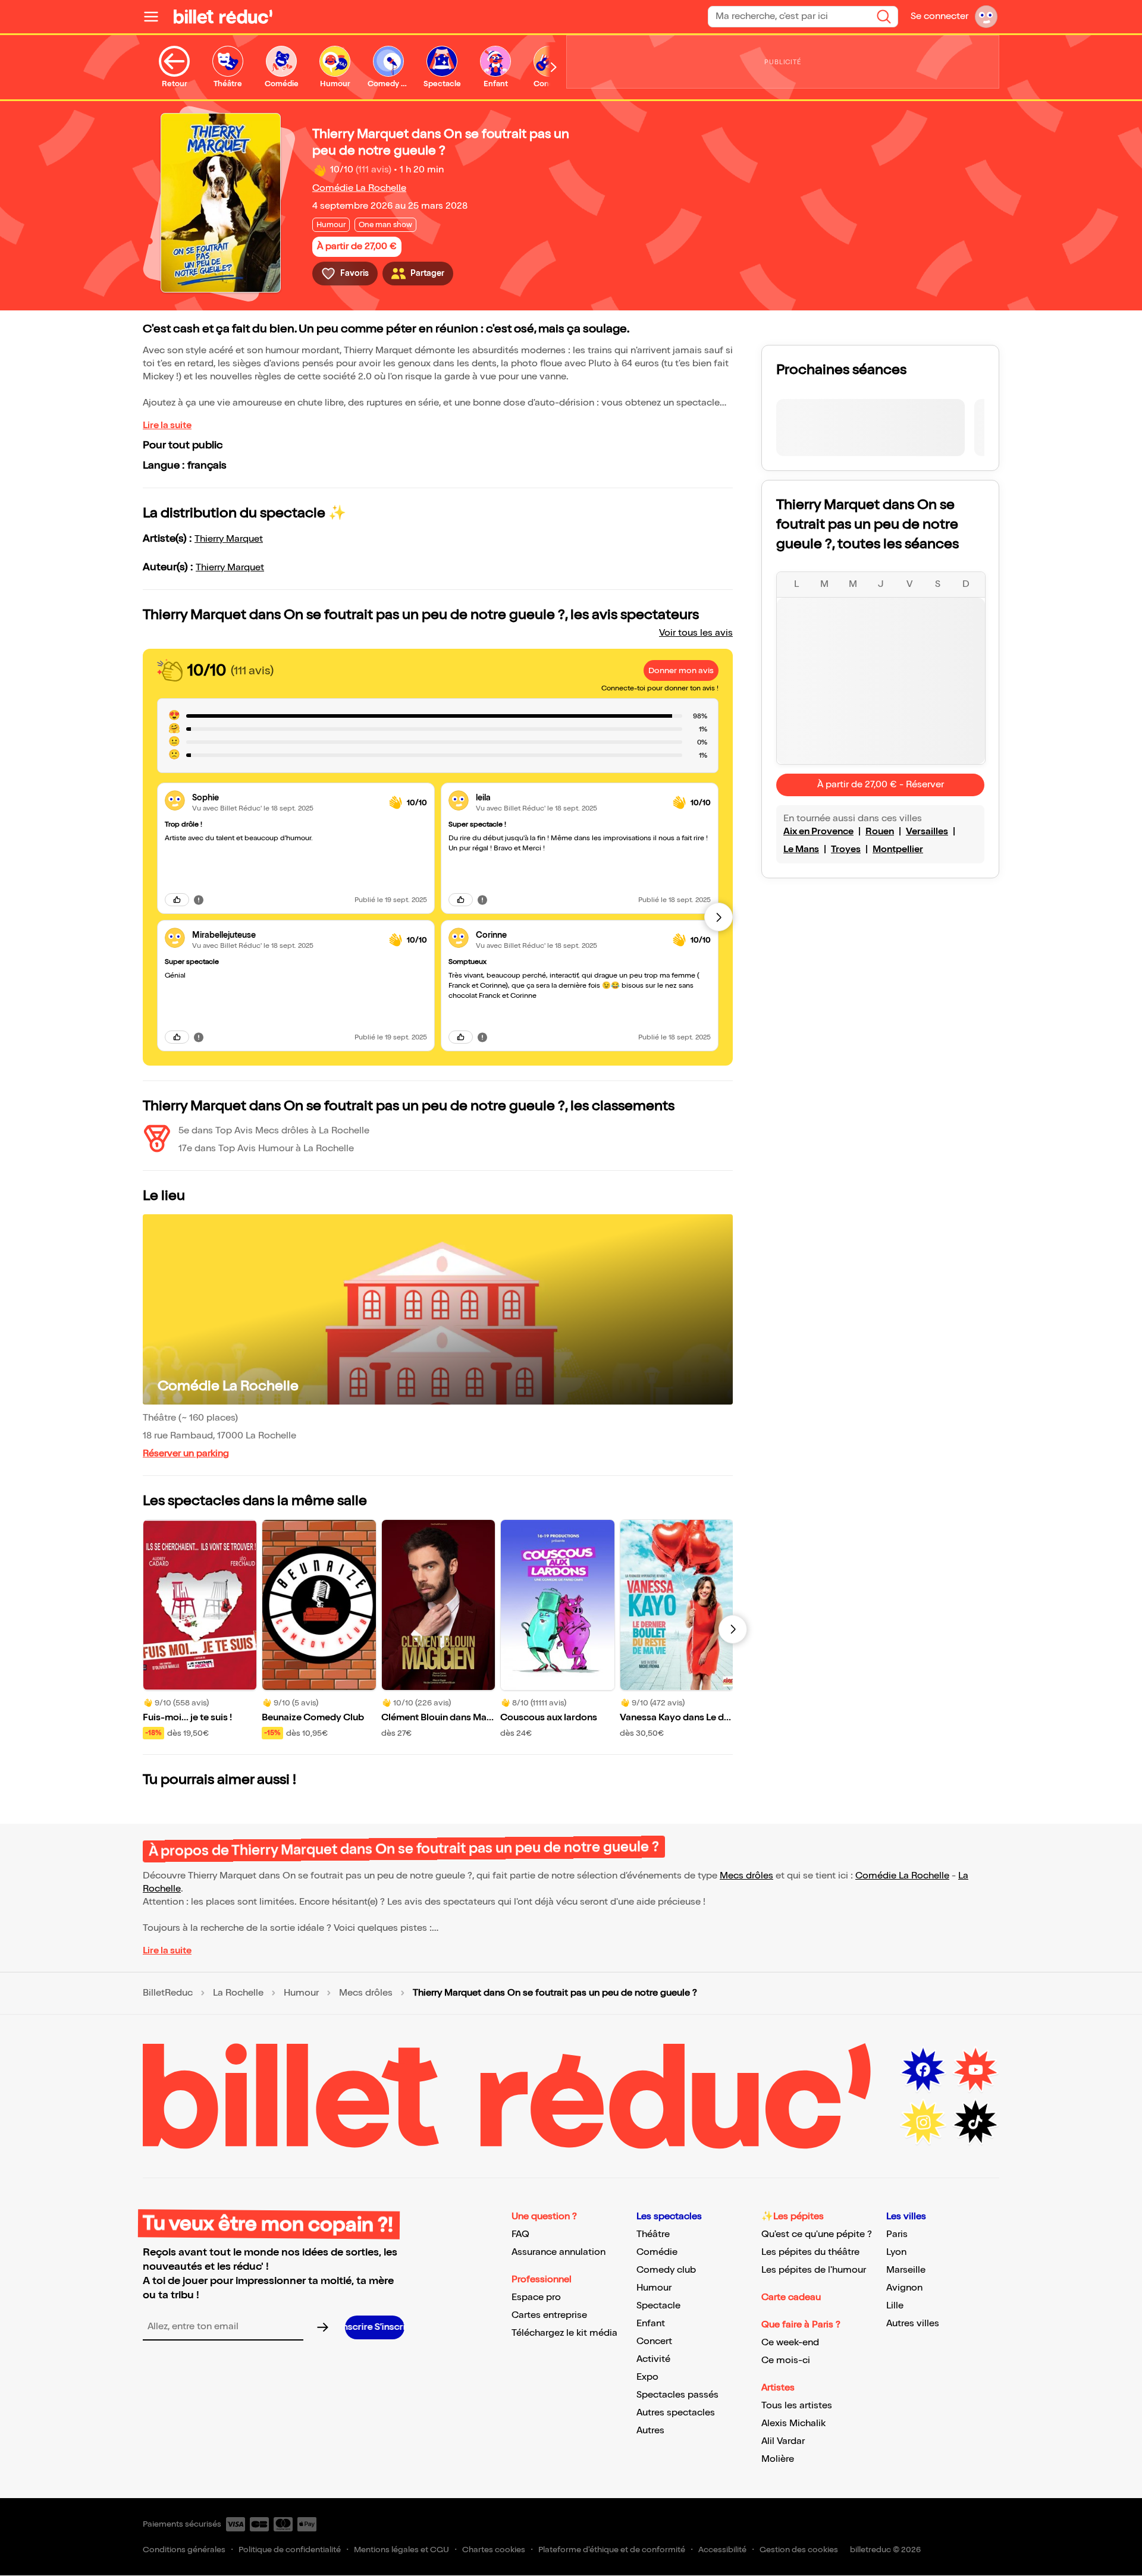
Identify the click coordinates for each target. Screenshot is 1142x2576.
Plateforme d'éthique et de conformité (612, 2550)
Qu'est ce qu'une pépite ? (817, 2234)
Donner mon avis (681, 670)
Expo (647, 2377)
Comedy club (666, 2270)
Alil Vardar (783, 2441)
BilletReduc (168, 1993)
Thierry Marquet (229, 539)
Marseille (906, 2270)
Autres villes (913, 2324)
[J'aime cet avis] (177, 900)
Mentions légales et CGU (401, 2550)
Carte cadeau (791, 2297)
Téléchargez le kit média (564, 2333)
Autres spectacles (676, 2413)
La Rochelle (238, 1993)
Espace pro (536, 2297)
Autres (650, 2431)
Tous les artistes (797, 2406)
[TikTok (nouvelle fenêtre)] (975, 2122)
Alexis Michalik (793, 2423)
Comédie (657, 2252)
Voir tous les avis (696, 633)
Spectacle (658, 2306)
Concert (654, 2341)
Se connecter (939, 16)
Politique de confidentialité (290, 2550)
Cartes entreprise (549, 2315)
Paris (897, 2234)
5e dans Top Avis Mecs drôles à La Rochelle (274, 1131)
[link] (286, 798)
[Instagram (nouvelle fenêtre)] (923, 2122)
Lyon (896, 2252)
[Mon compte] (986, 17)
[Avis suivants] (719, 917)
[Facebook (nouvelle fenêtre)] (923, 2070)
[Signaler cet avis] (199, 900)
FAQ (520, 2234)
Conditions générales (184, 2550)
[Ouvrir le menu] (156, 17)
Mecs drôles (746, 1876)
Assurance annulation (559, 2252)
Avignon (904, 2288)
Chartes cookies (494, 2550)
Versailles (927, 832)
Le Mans (801, 849)
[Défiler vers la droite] (554, 67)
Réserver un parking (186, 1454)
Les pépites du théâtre (810, 2252)
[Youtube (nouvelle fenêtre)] (975, 2070)
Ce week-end (790, 2343)
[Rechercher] (884, 17)
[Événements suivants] (733, 1629)
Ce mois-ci (786, 2360)
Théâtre (653, 2234)
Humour (301, 1993)
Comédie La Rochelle (359, 188)
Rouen (880, 832)
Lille (895, 2306)
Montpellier (898, 849)
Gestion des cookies (799, 2550)
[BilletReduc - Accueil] (223, 17)
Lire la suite (167, 425)
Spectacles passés (677, 2395)
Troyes (846, 849)
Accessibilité (722, 2550)
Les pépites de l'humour (814, 2270)
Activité (653, 2359)
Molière (778, 2459)
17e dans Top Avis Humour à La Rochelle (266, 1149)
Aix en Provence (818, 832)
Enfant (651, 2324)
